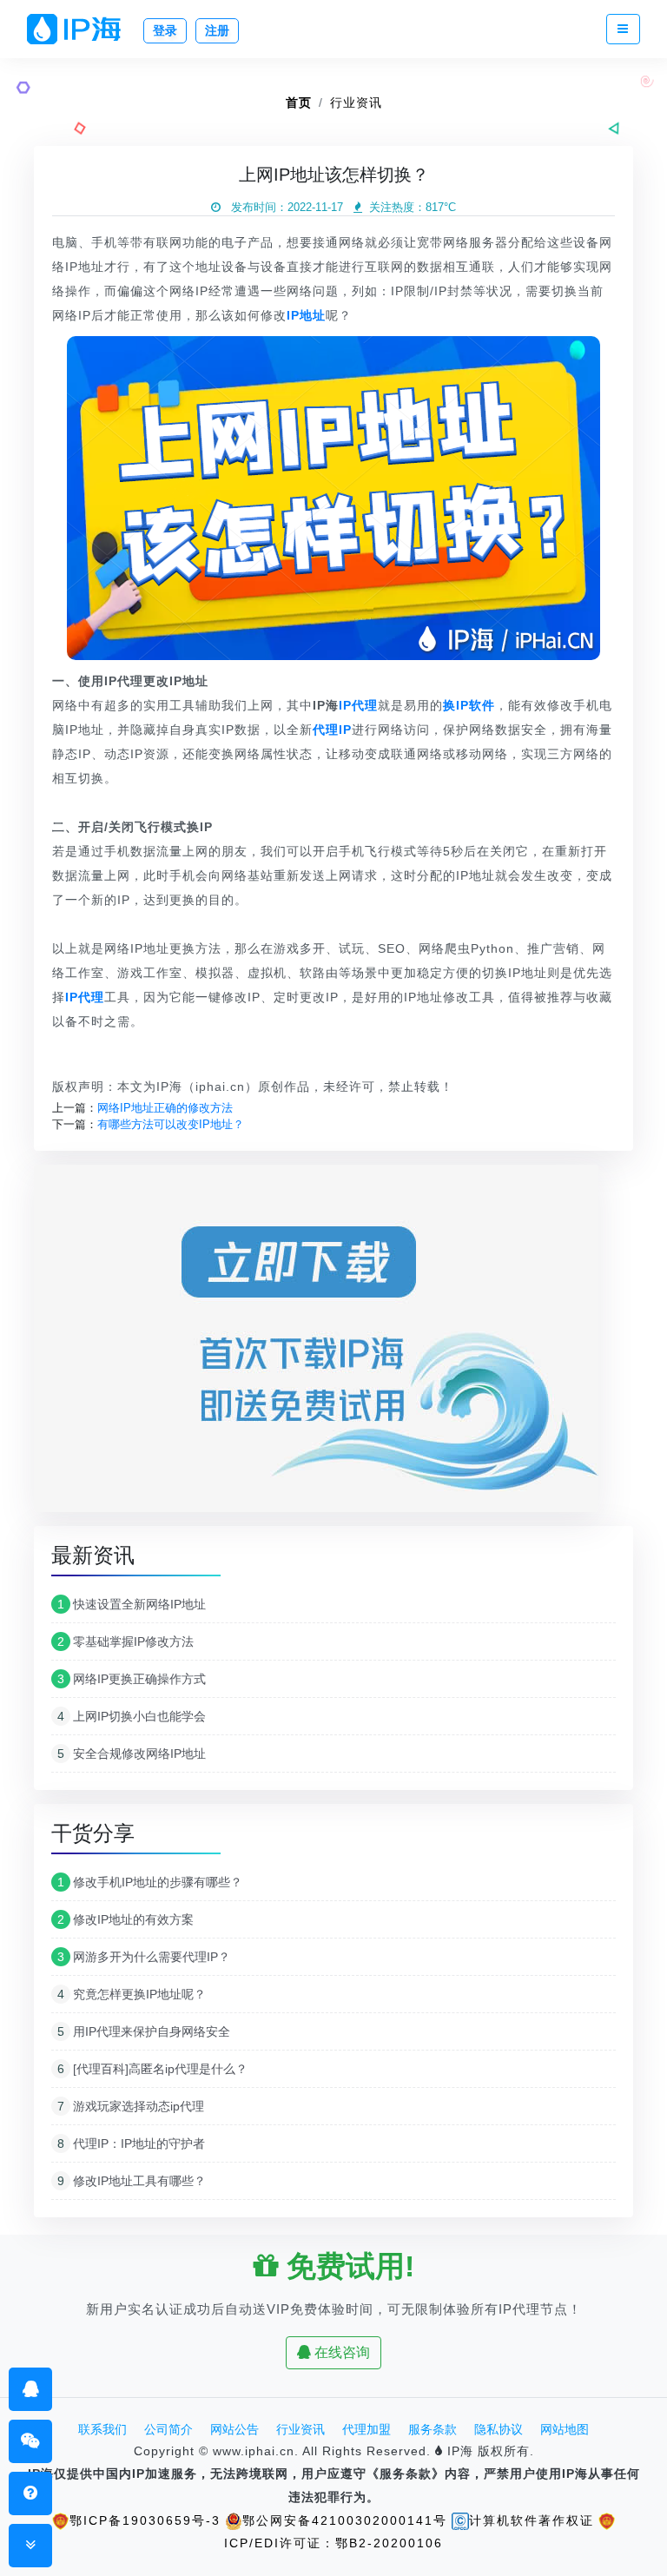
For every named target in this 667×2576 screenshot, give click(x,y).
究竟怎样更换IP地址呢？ (132, 1994)
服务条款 (433, 2429)
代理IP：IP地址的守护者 (131, 2143)
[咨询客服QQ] (31, 2389)
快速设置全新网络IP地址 (132, 1604)
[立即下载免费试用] (316, 1344)
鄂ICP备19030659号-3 (145, 2520)
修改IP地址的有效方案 (125, 1919)
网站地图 (565, 2429)
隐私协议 (499, 2429)
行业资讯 (356, 102)
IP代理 (358, 705)
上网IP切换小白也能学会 (132, 1716)
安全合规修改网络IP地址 (132, 1754)
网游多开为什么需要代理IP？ (144, 1957)
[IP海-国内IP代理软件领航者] (81, 29)
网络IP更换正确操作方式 (132, 1679)
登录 (165, 30)
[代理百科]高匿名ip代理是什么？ (152, 2069)
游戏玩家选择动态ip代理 (131, 2106)
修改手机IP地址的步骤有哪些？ (150, 1882)
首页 (299, 102)
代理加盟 (367, 2429)
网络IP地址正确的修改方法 (165, 1108)
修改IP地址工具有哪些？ (132, 2181)
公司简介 (168, 2429)
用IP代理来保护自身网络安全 (144, 2031)
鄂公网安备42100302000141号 (345, 2520)
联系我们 (102, 2429)
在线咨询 (340, 2352)
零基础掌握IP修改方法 (125, 1641)
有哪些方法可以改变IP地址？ (171, 1124)
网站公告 (234, 2429)
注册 (217, 30)
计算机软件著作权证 (532, 2520)
